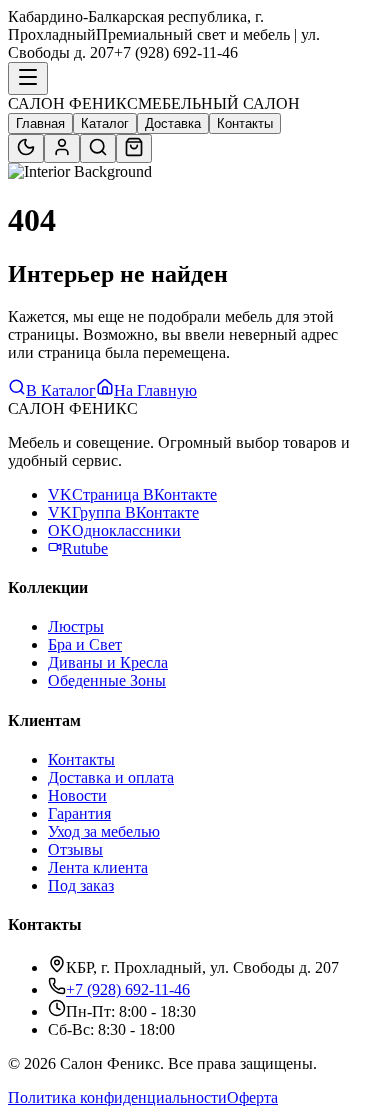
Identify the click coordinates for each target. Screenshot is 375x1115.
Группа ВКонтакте (123, 512)
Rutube (85, 548)
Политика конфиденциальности (117, 1097)
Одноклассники (114, 530)
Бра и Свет (85, 644)
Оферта (252, 1097)
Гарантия (79, 813)
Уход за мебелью (104, 831)
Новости (77, 795)
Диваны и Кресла (108, 662)
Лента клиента (98, 867)
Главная (40, 123)
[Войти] (62, 148)
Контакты (245, 123)
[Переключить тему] (26, 148)
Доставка (173, 123)
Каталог (105, 123)
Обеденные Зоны (107, 680)
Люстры (76, 626)
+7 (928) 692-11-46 (128, 989)
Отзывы (75, 849)
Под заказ (81, 885)
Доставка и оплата (111, 777)
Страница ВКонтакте (132, 494)
